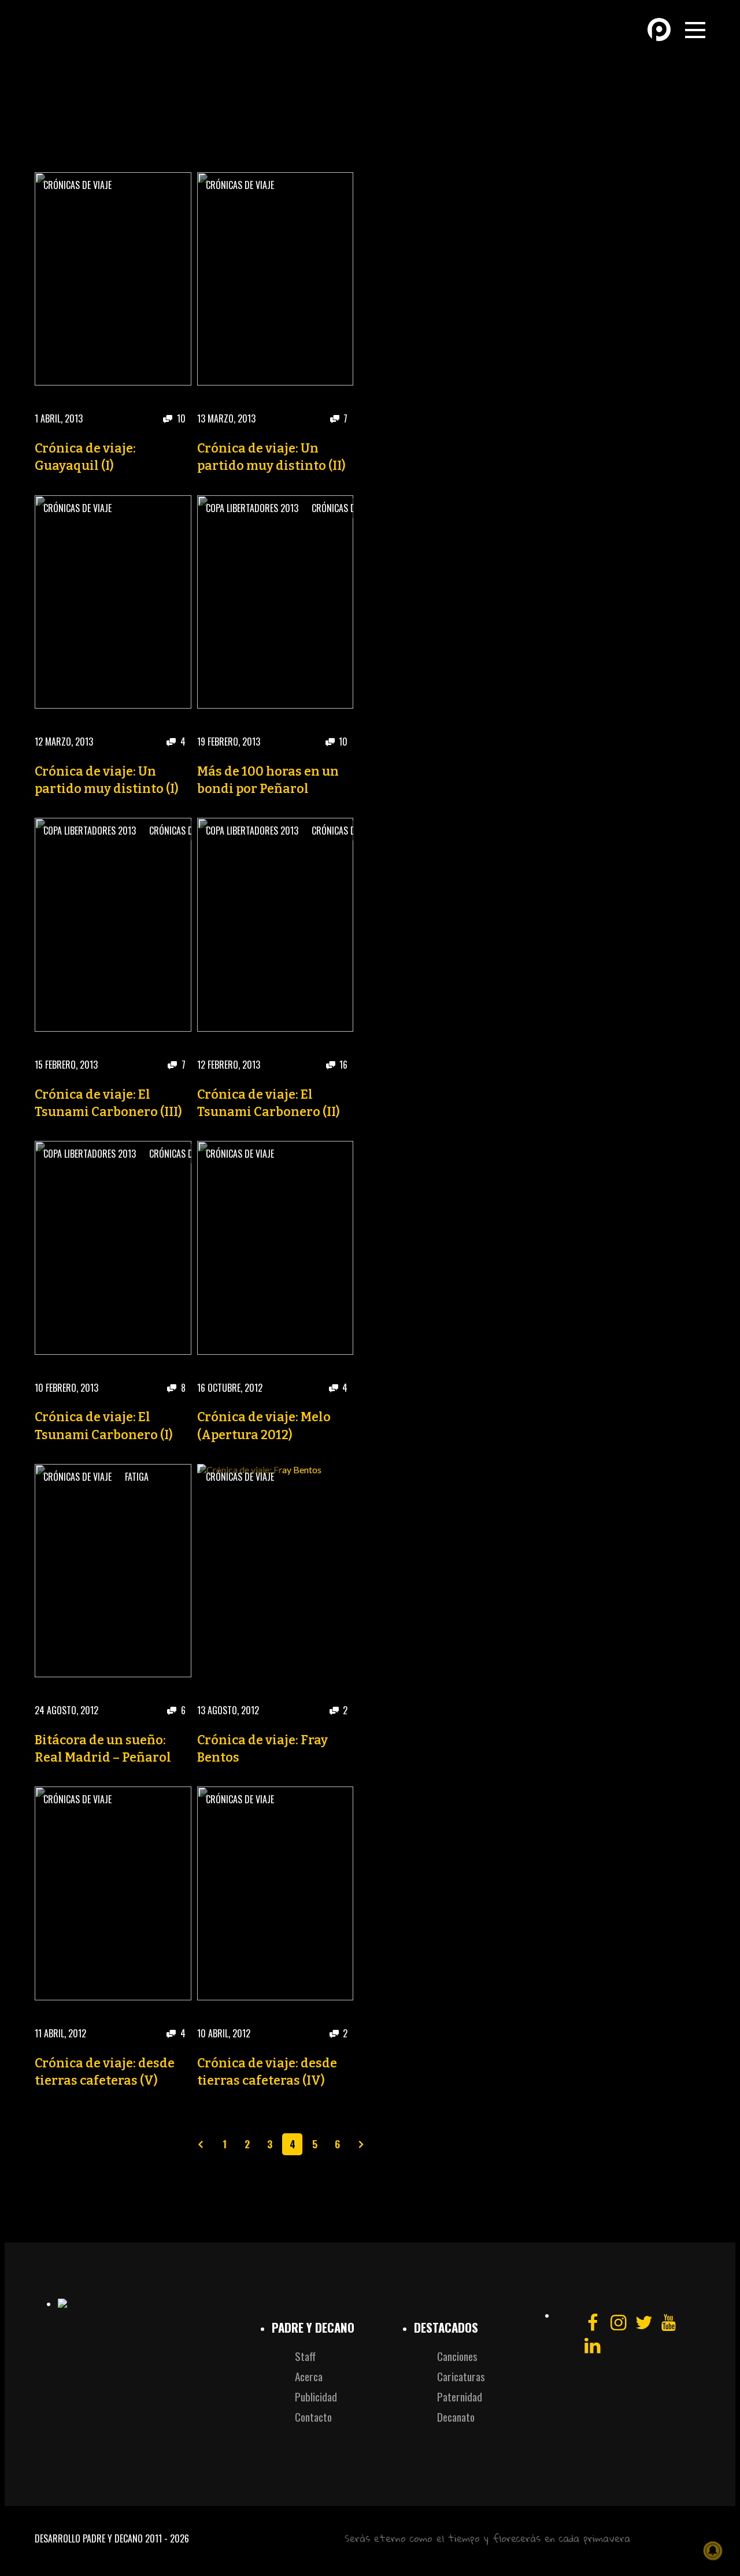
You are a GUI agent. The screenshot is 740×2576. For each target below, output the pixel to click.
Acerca (309, 2376)
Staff (305, 2356)
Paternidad (460, 2397)
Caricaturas (461, 2376)
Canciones (457, 2356)
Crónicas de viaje (77, 185)
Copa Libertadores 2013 (252, 508)
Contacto (313, 2417)
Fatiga (137, 1477)
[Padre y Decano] (116, 40)
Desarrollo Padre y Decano (89, 2538)
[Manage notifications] (713, 2551)
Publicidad (316, 2397)
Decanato (456, 2417)
